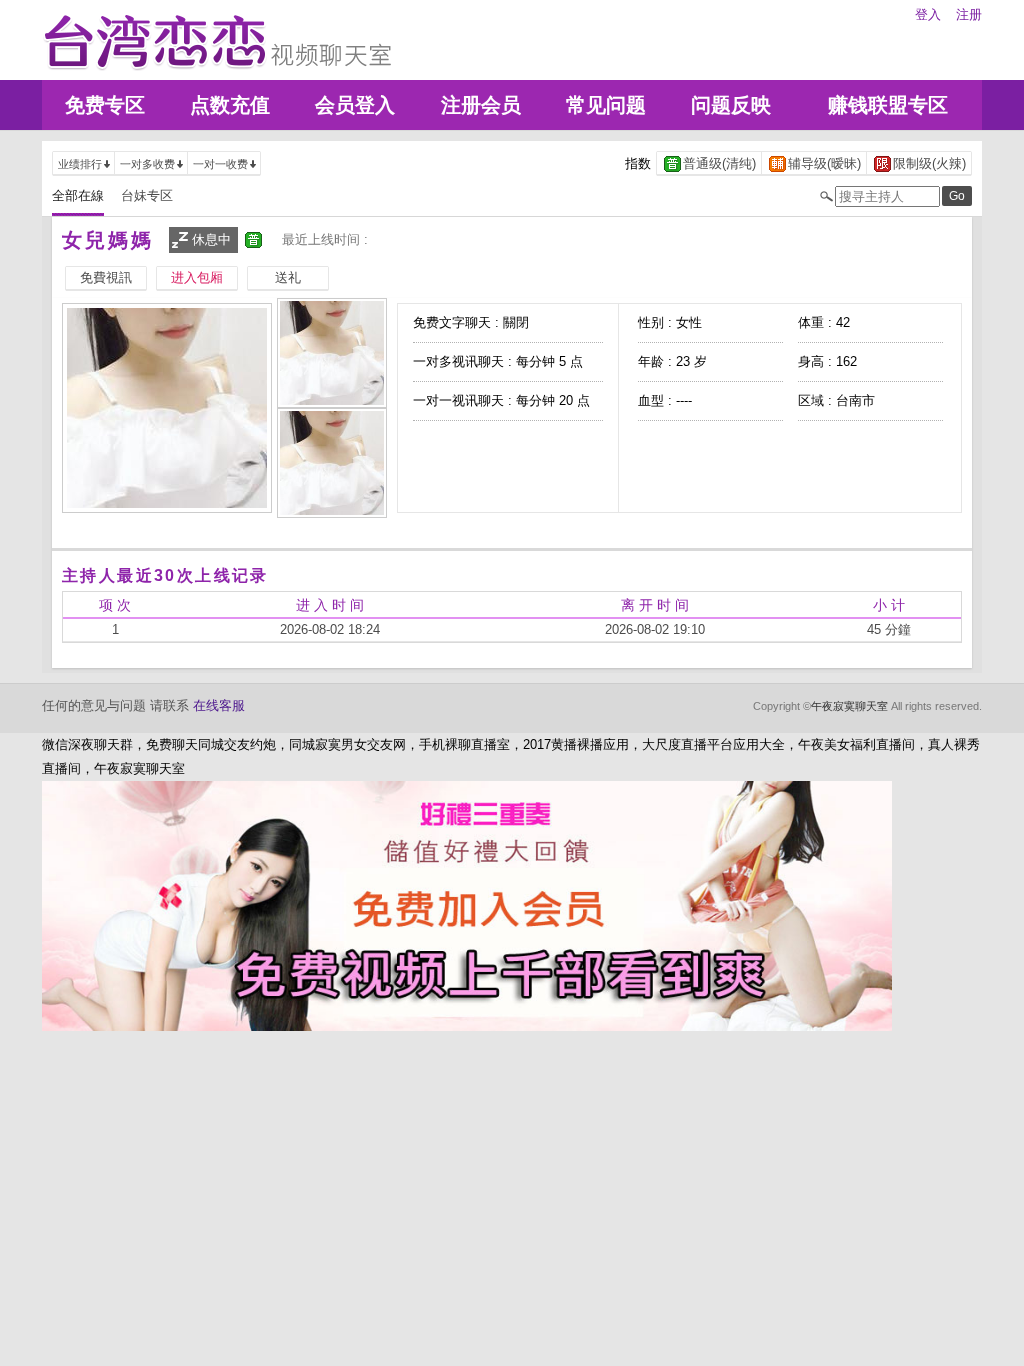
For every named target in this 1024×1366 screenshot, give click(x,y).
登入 (928, 14)
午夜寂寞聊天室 (849, 706)
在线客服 (219, 705)
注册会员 (481, 105)
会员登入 (355, 105)
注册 (969, 14)
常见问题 (606, 105)
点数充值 (230, 105)
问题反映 (731, 105)
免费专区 (105, 105)
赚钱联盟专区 (888, 105)
